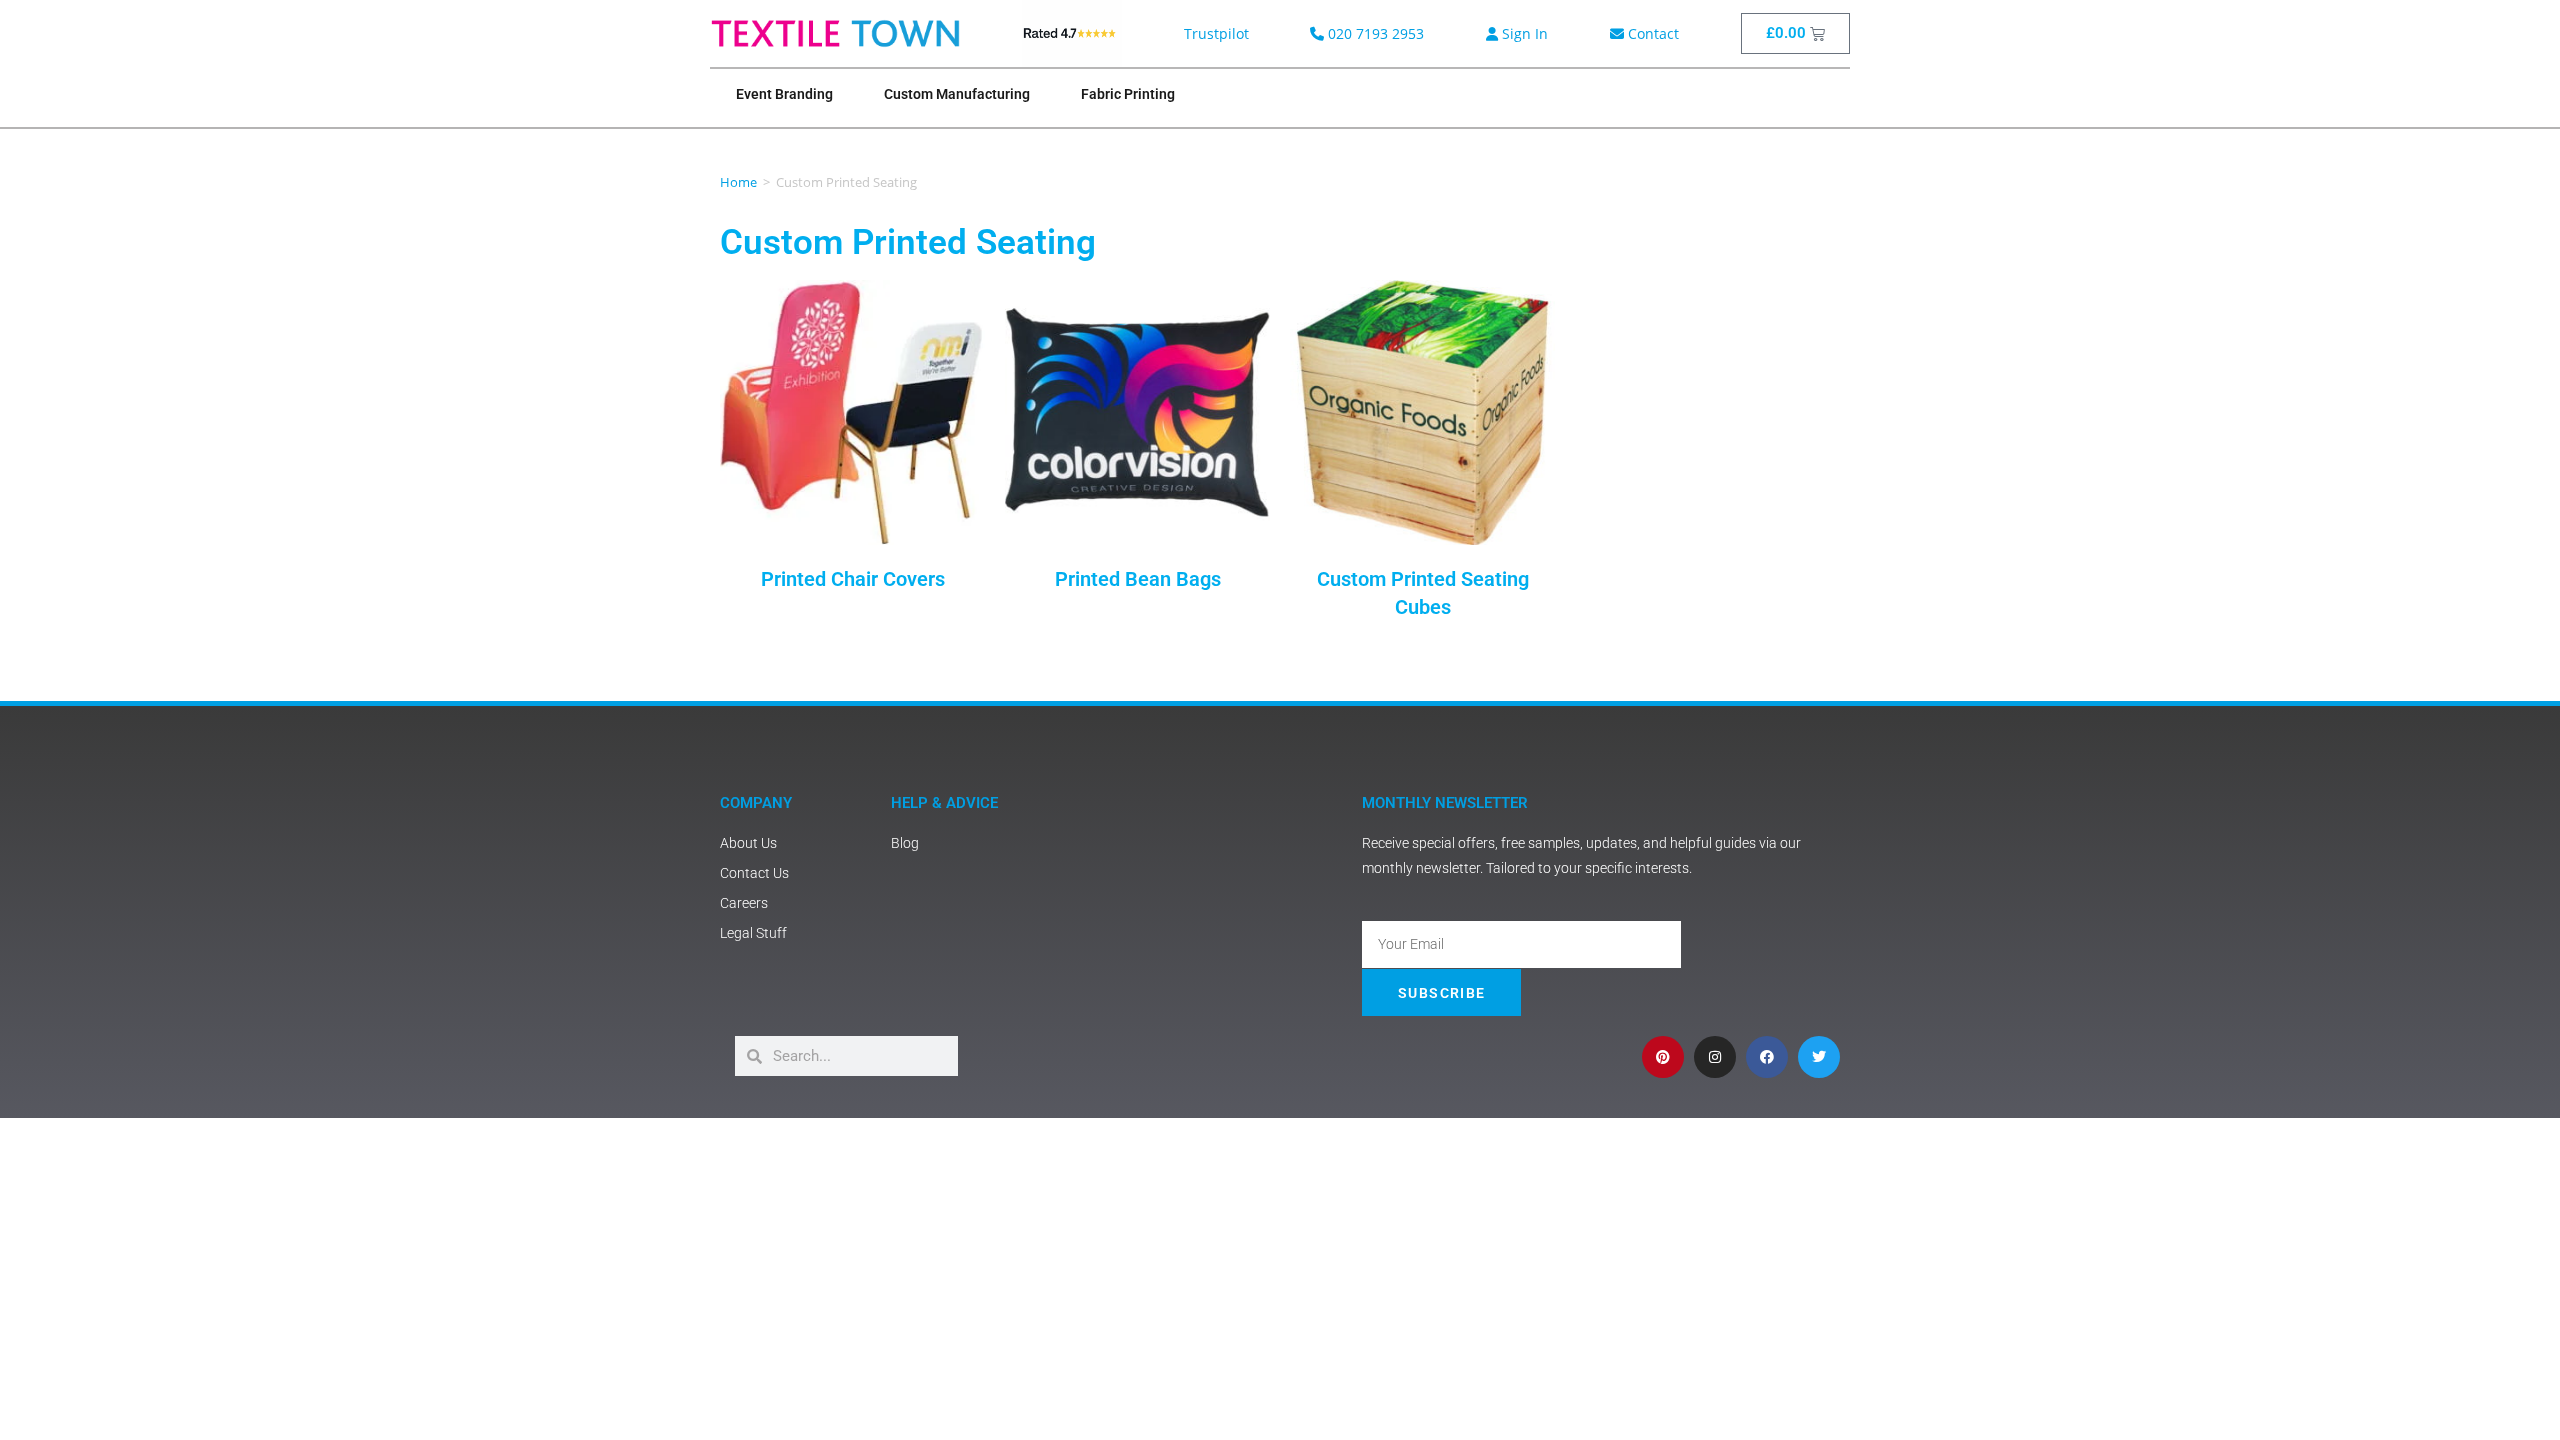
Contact (1651, 33)
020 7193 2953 (1374, 33)
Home (738, 182)
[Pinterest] (1663, 1057)
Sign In (1523, 33)
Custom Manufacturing (957, 94)
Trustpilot (1216, 33)
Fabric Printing (1128, 94)
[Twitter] (1819, 1057)
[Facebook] (1767, 1057)
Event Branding (784, 94)
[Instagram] (1715, 1057)
